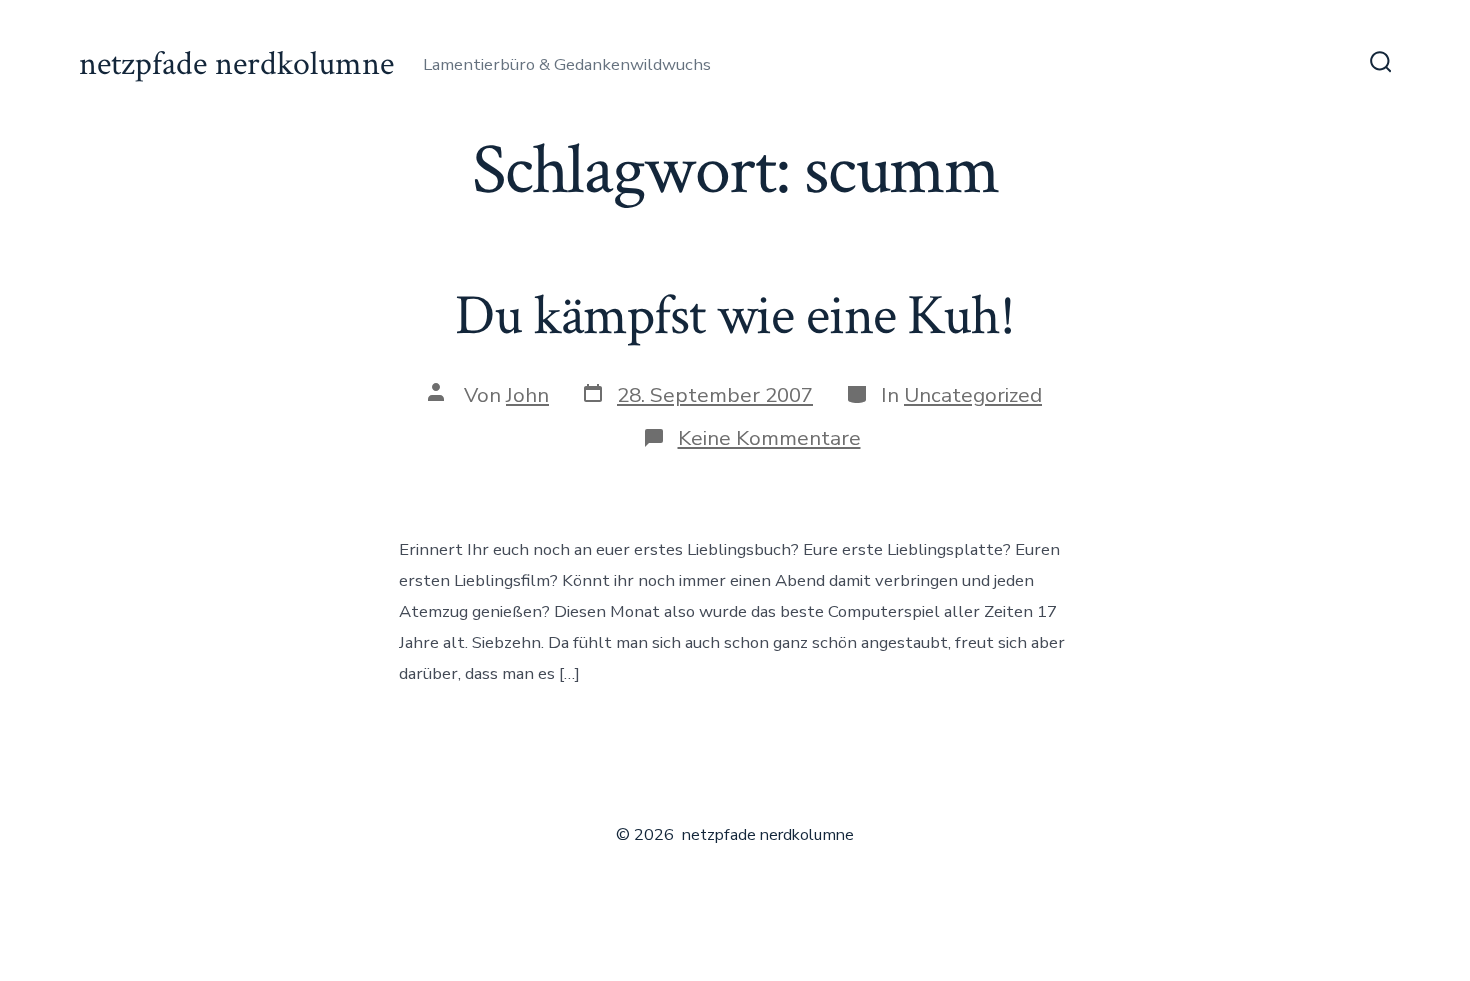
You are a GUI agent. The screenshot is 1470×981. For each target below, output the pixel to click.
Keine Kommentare (769, 438)
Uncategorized (973, 395)
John (527, 395)
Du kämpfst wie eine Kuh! (735, 316)
